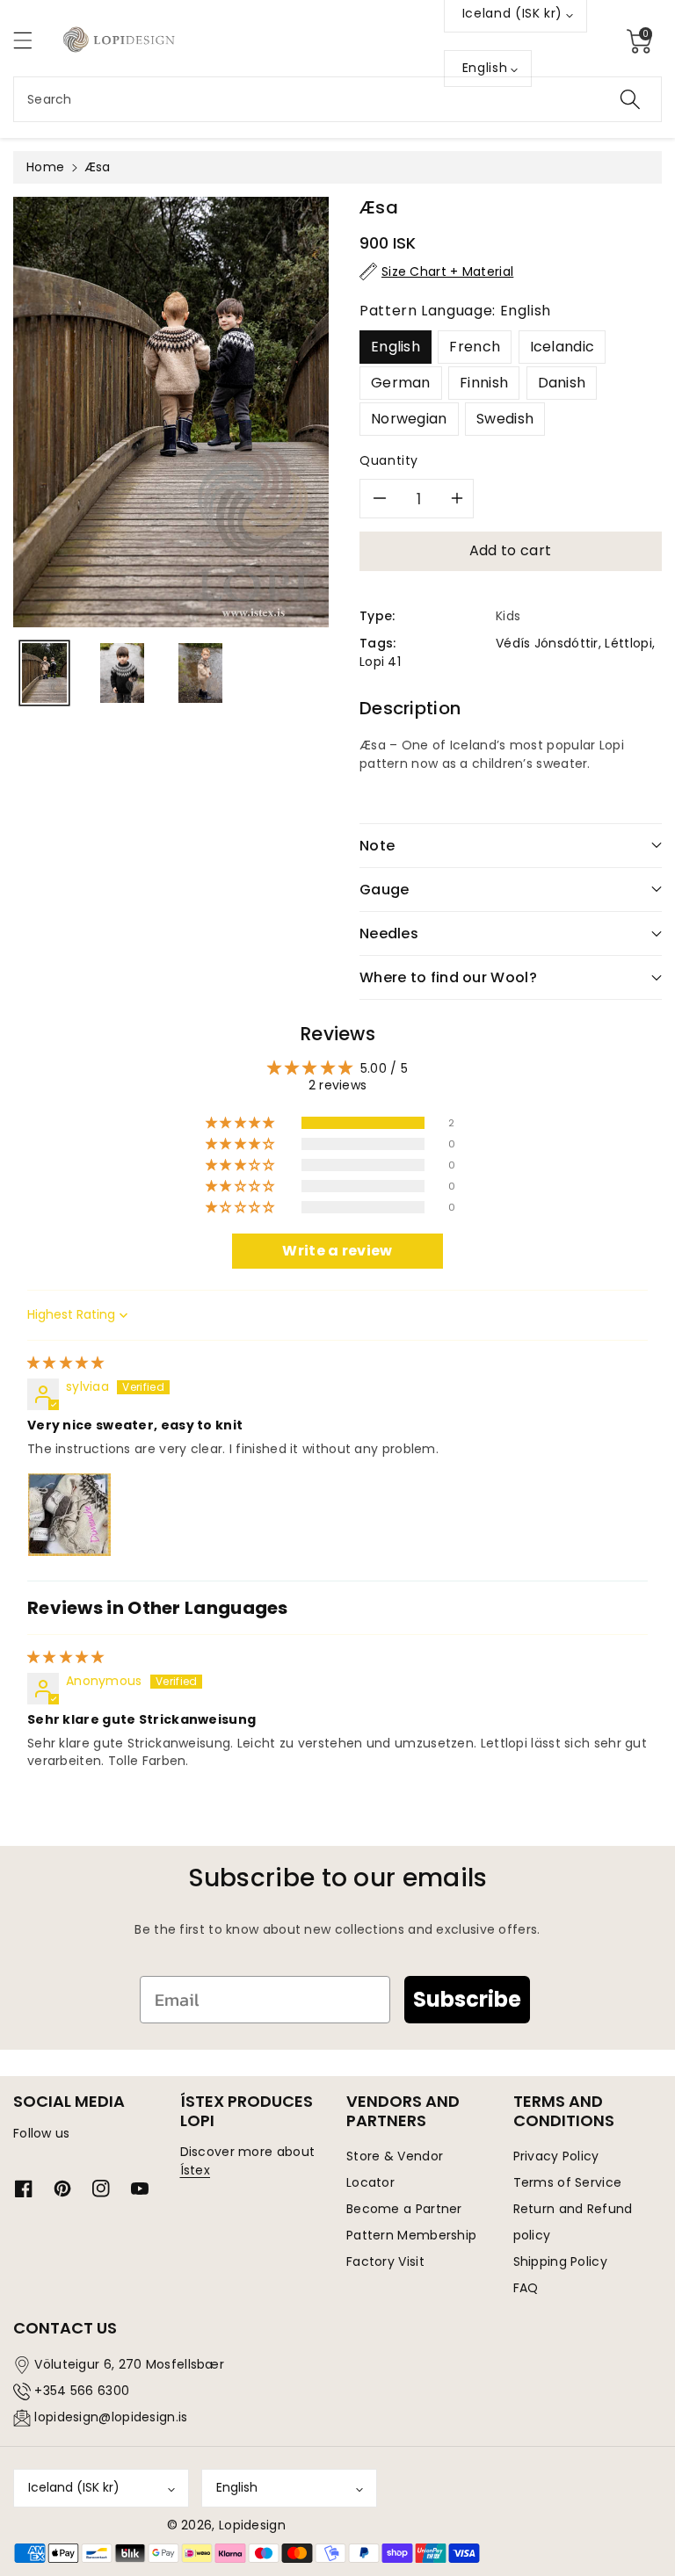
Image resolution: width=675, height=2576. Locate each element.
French (475, 347)
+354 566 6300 (82, 2391)
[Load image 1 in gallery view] (44, 673)
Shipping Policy (561, 2261)
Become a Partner (404, 2209)
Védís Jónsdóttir (547, 643)
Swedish (505, 419)
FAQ (526, 2288)
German (401, 383)
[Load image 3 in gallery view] (201, 673)
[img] (66, 1363)
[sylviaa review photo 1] (69, 1515)
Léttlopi (628, 643)
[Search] (630, 99)
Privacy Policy (556, 2156)
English (396, 347)
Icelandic (562, 347)
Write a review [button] (337, 1251)
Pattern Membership (411, 2235)
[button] (31, 40)
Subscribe (467, 1999)
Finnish (484, 383)
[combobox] (337, 99)
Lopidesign (252, 2525)
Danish (562, 383)
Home (45, 167)
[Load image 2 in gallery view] (123, 673)
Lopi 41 (380, 662)
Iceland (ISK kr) (74, 2487)
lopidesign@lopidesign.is (111, 2417)
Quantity (389, 460)
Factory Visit (385, 2261)
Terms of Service (568, 2182)
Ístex (196, 2170)
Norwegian (409, 419)
